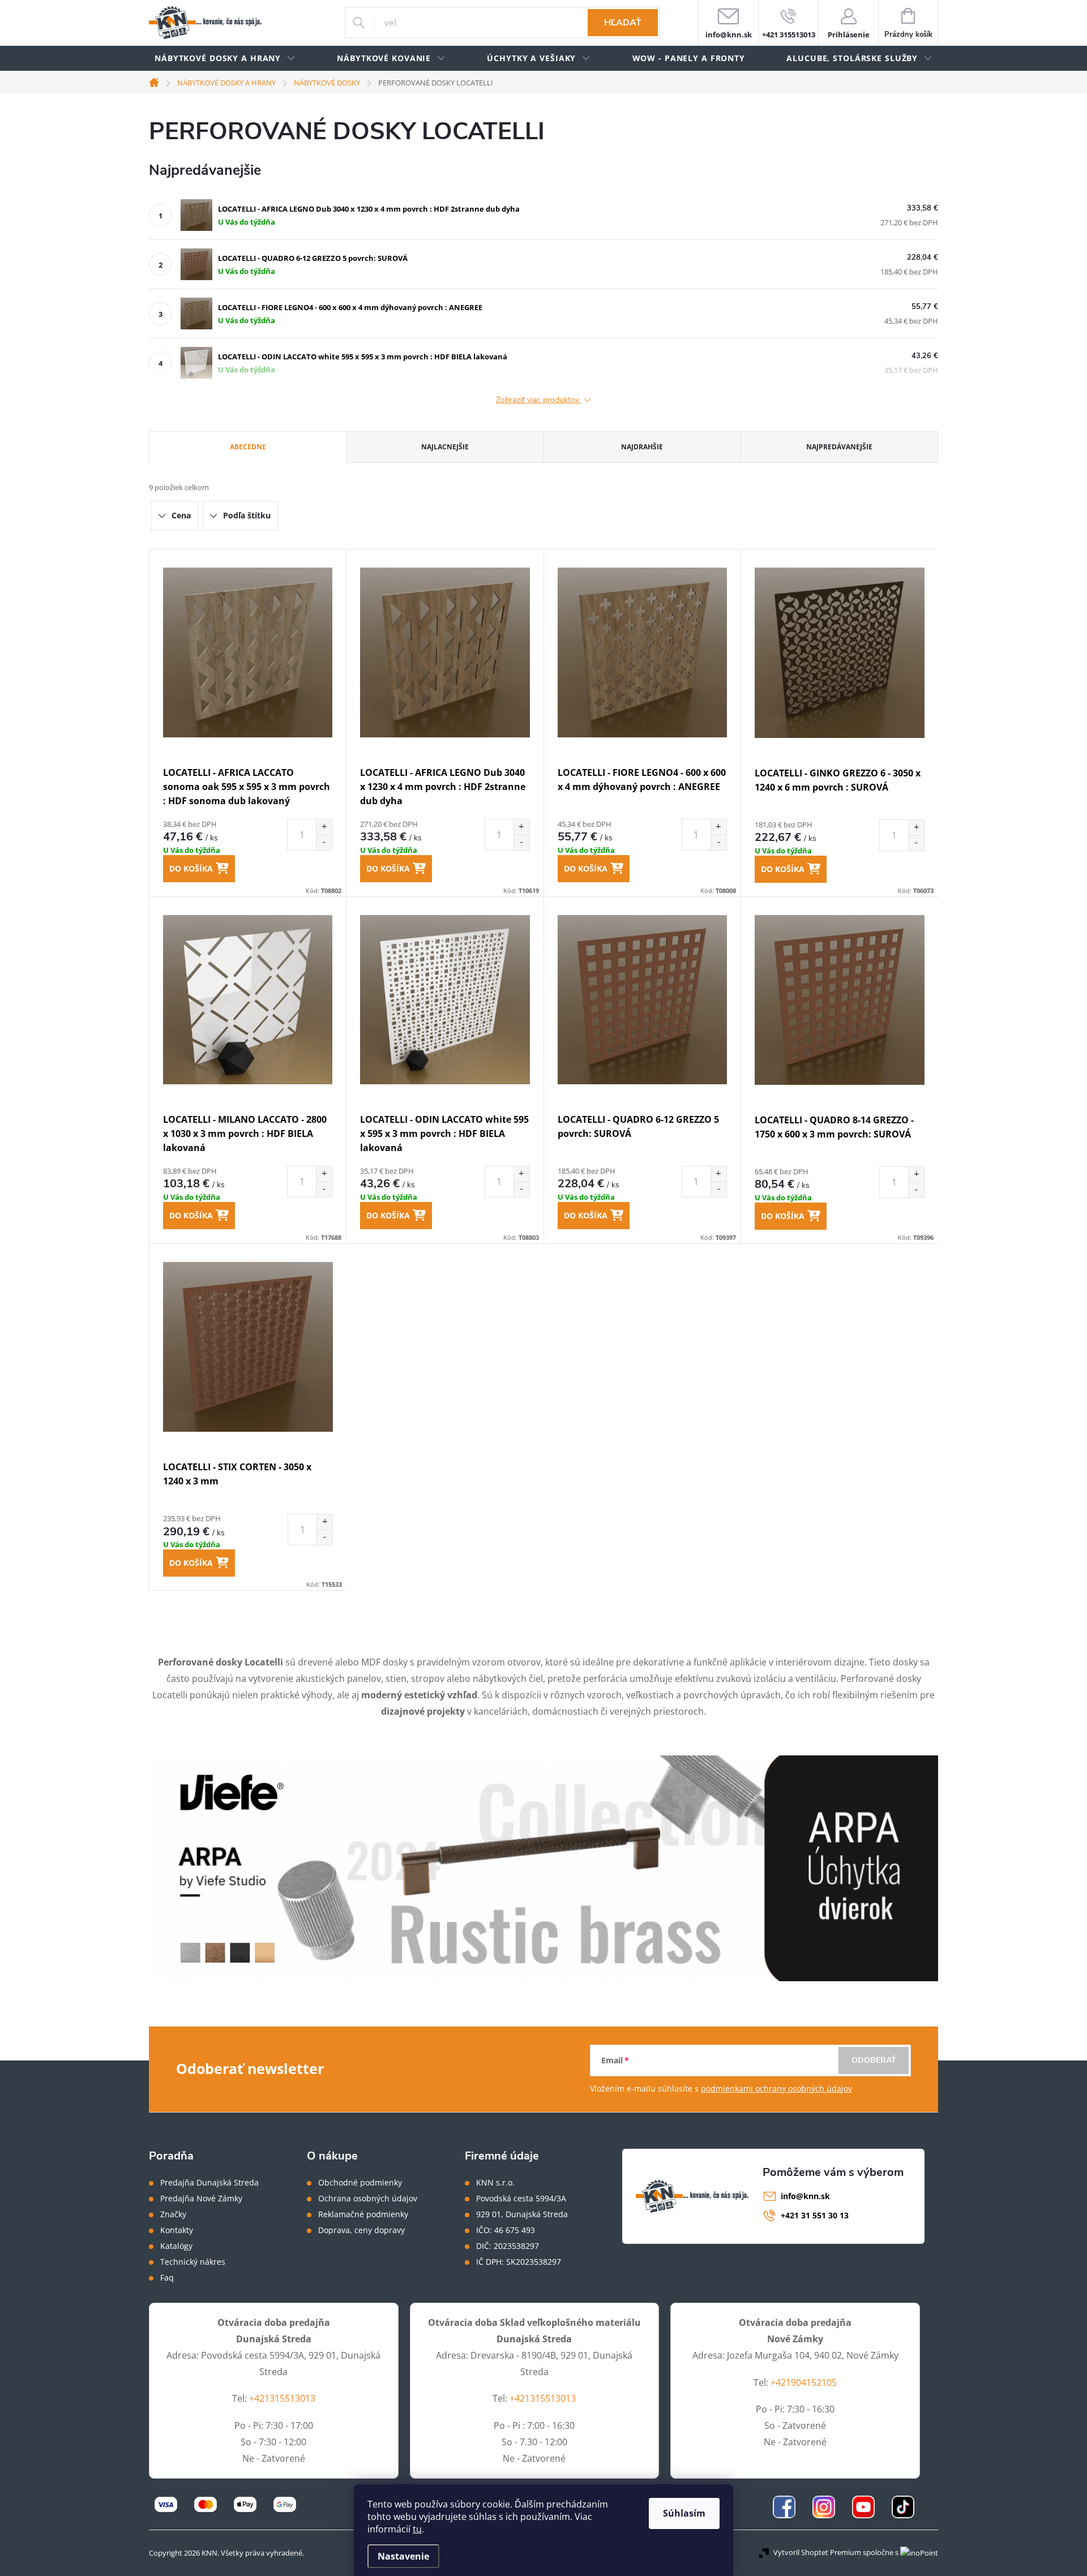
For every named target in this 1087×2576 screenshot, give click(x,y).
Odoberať (874, 2060)
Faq (167, 2278)
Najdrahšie (642, 447)
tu (417, 2529)
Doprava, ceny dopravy (361, 2230)
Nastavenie (403, 2556)
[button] (324, 827)
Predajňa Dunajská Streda (209, 2183)
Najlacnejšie (445, 447)
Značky (173, 2214)
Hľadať (623, 23)
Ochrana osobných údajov (368, 2199)
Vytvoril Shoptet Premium (817, 2552)
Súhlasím (684, 2513)
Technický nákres (193, 2262)
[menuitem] (225, 59)
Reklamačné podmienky (363, 2214)
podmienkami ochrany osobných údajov (776, 2088)
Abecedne (248, 447)
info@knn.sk (805, 2196)
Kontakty (177, 2230)
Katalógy (176, 2246)
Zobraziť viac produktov (539, 400)
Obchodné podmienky (360, 2183)
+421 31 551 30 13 (815, 2215)
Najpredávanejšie (839, 447)
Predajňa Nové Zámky (201, 2199)
